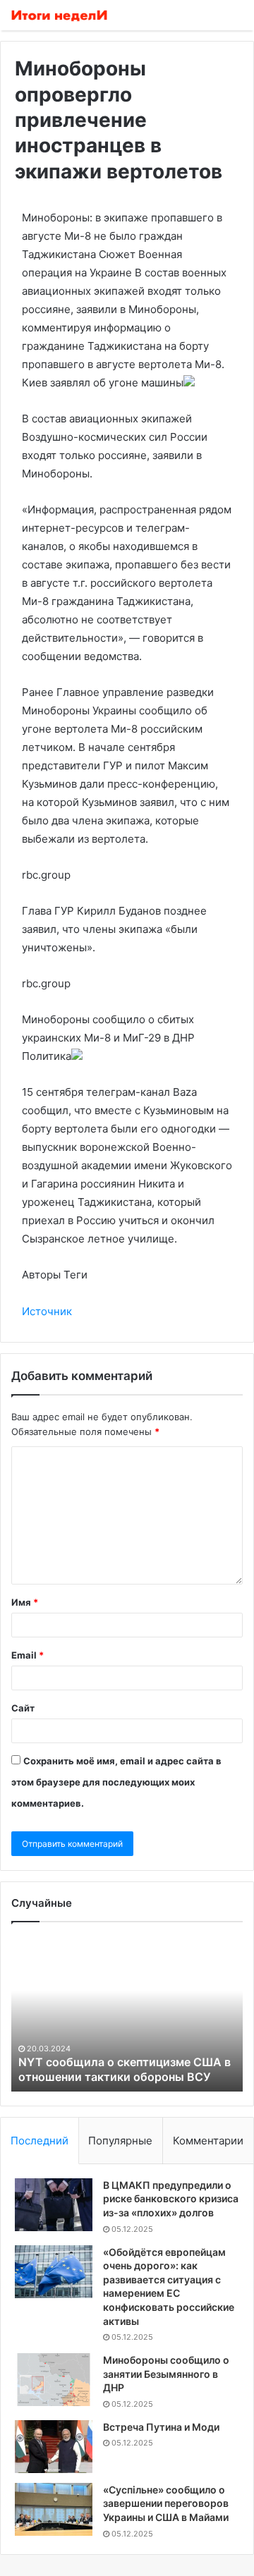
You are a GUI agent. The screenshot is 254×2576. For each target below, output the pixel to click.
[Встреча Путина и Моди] (54, 2447)
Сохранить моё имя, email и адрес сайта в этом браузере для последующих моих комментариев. (116, 1782)
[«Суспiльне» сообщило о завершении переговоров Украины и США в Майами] (54, 2509)
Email (28, 1655)
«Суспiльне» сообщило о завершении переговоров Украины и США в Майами (166, 2503)
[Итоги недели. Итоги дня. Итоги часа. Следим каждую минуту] (60, 15)
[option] (127, 2014)
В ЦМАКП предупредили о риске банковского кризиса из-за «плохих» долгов (171, 2199)
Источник (47, 1311)
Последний (40, 2141)
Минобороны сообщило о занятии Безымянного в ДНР (166, 2374)
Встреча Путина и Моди (161, 2427)
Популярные (120, 2141)
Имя (25, 1602)
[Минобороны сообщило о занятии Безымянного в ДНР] (54, 2380)
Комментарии (208, 2141)
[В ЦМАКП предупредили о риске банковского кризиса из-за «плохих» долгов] (54, 2205)
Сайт (23, 1708)
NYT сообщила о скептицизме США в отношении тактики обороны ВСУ (125, 2069)
